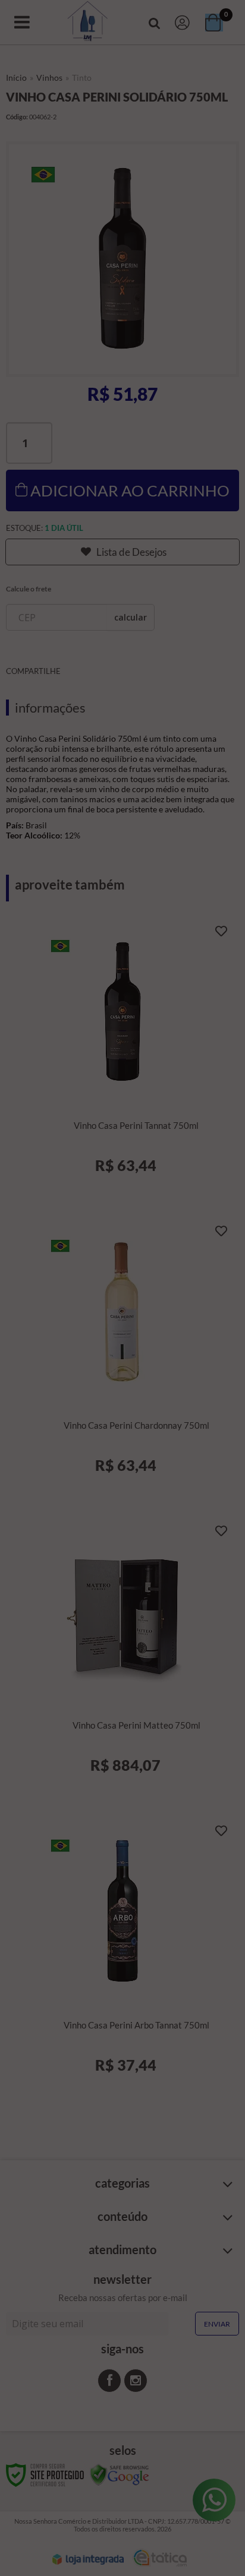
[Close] (219, 1219)
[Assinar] (122, 1336)
